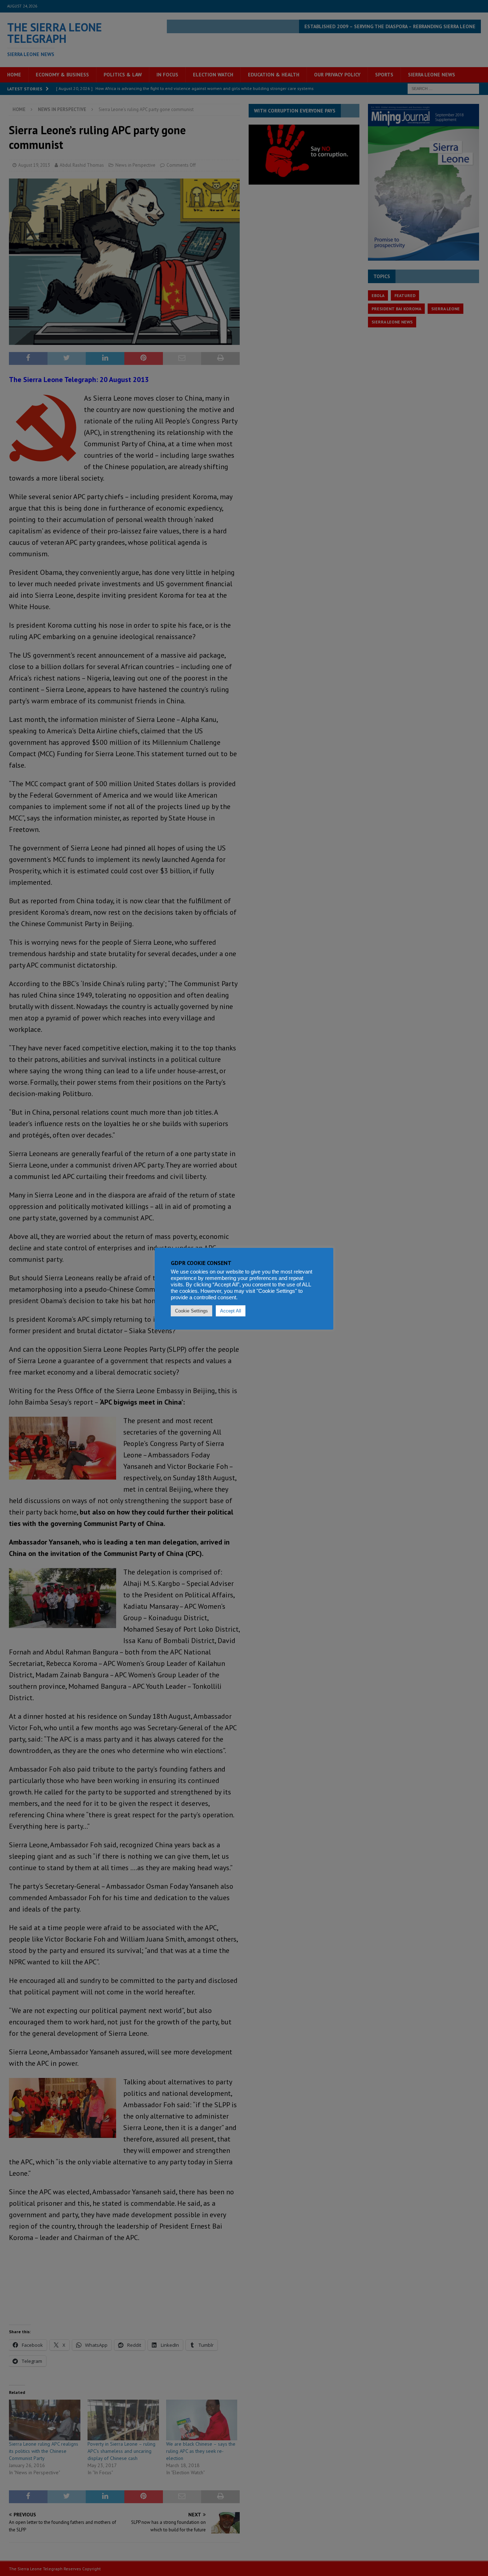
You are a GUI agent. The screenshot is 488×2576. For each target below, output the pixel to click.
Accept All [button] (231, 1311)
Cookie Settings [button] (191, 1311)
